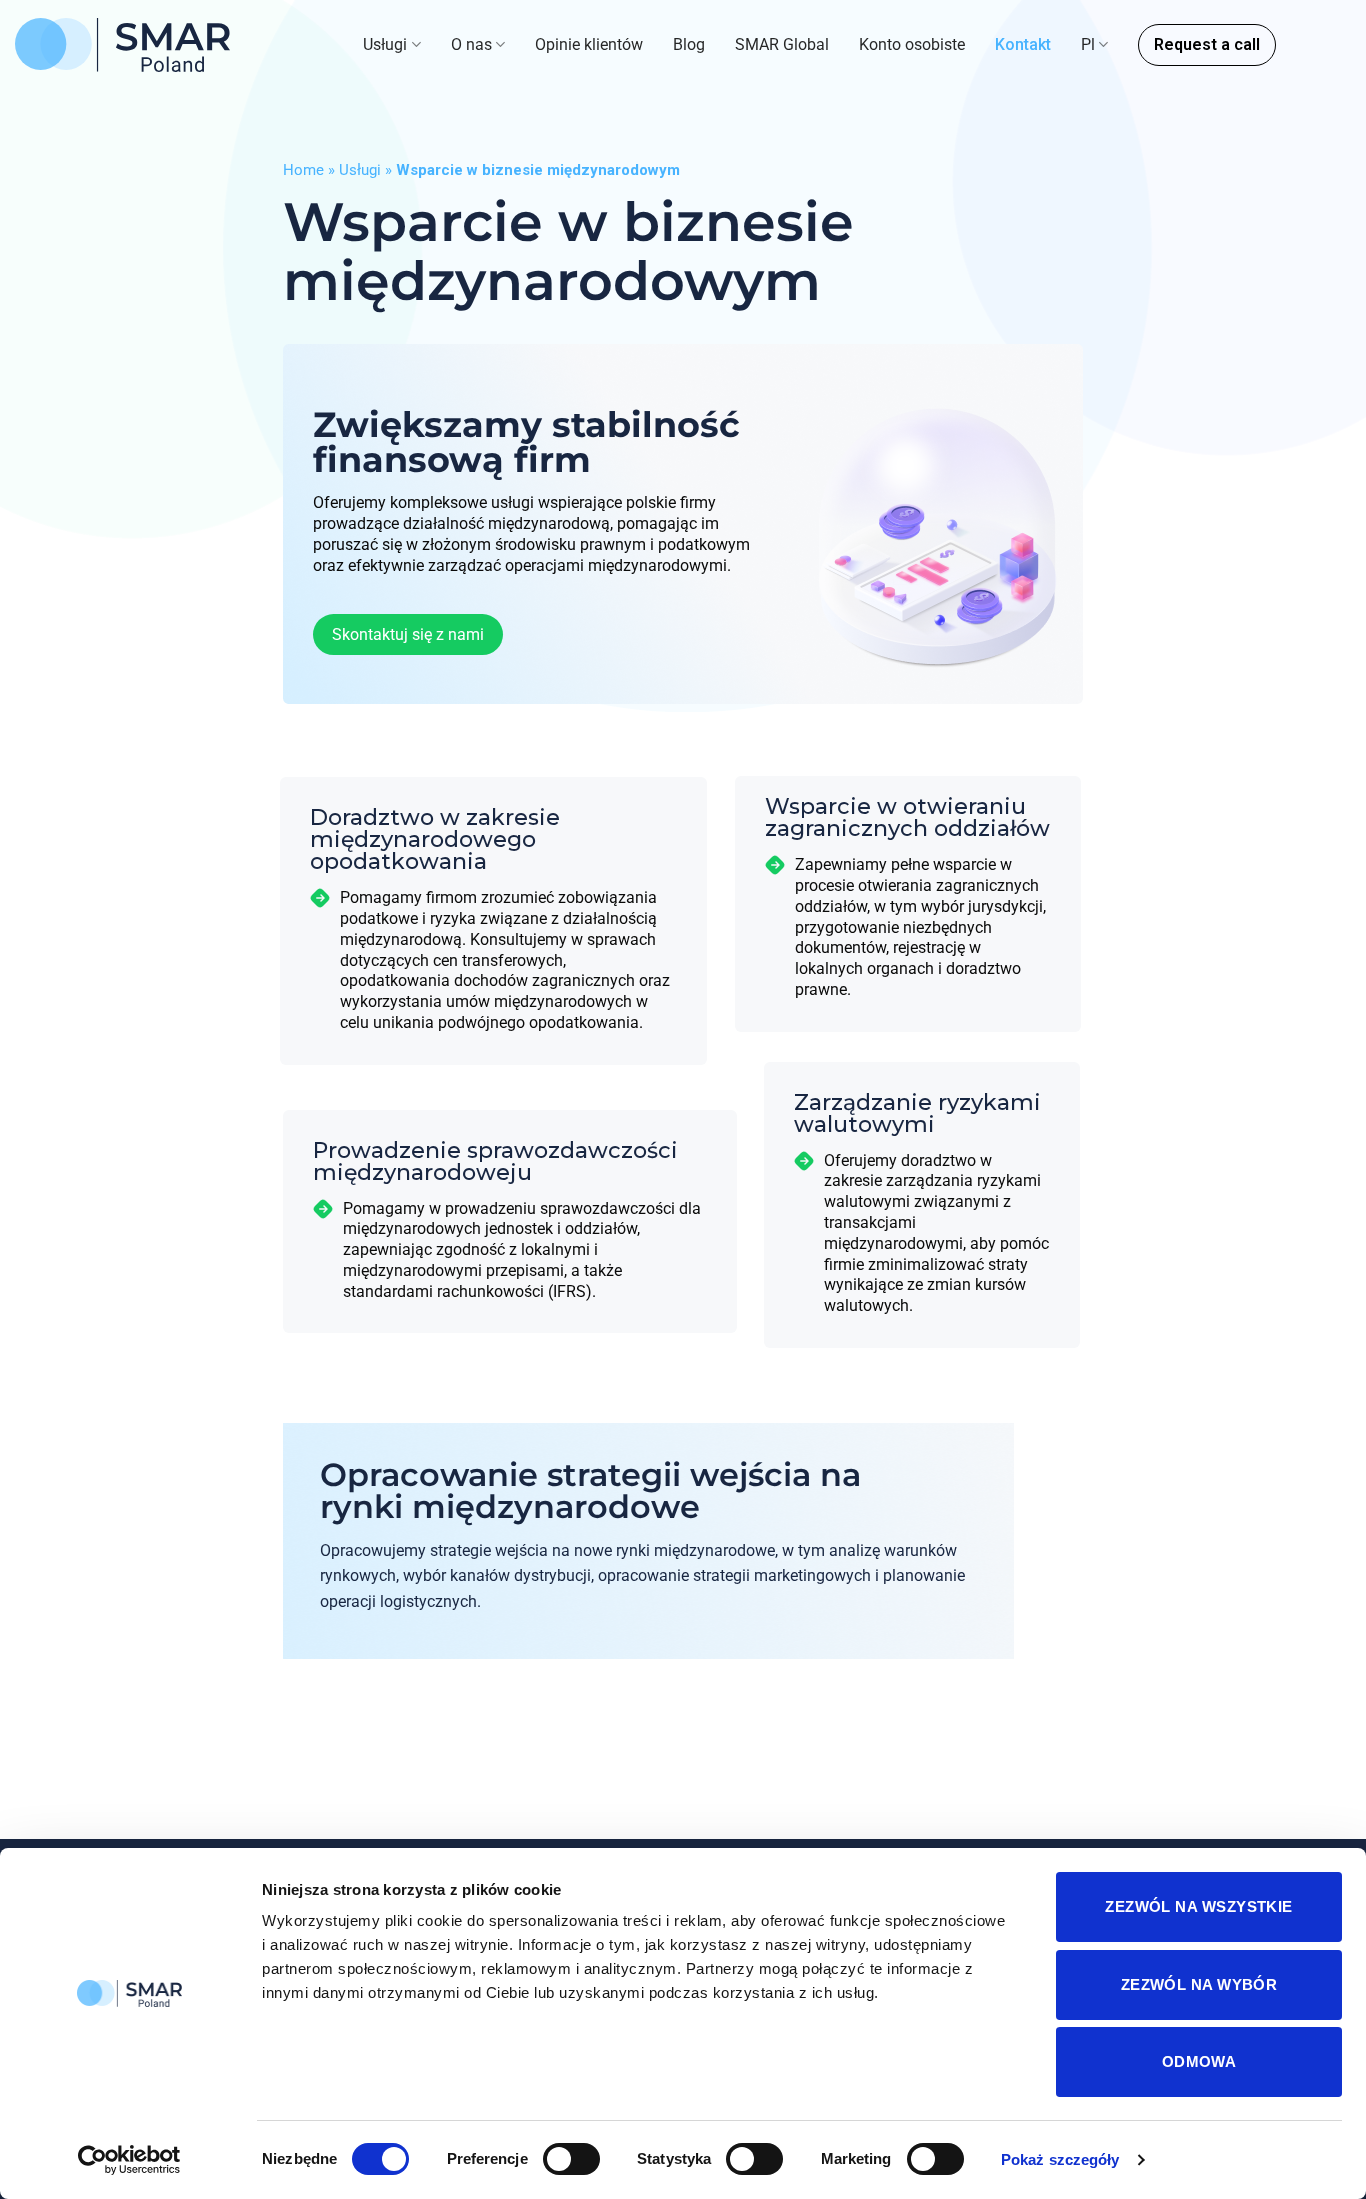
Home (303, 170)
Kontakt (1023, 44)
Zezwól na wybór (1199, 1984)
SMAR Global (782, 44)
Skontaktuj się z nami (408, 635)
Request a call (1207, 44)
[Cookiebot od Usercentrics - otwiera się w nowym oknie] (129, 2160)
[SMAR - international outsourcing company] (122, 45)
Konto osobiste (912, 44)
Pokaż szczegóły (1060, 2159)
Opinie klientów (589, 44)
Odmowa (1199, 2061)
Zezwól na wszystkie (1199, 1906)
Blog (689, 44)
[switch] (571, 2159)
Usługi (385, 44)
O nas (471, 44)
